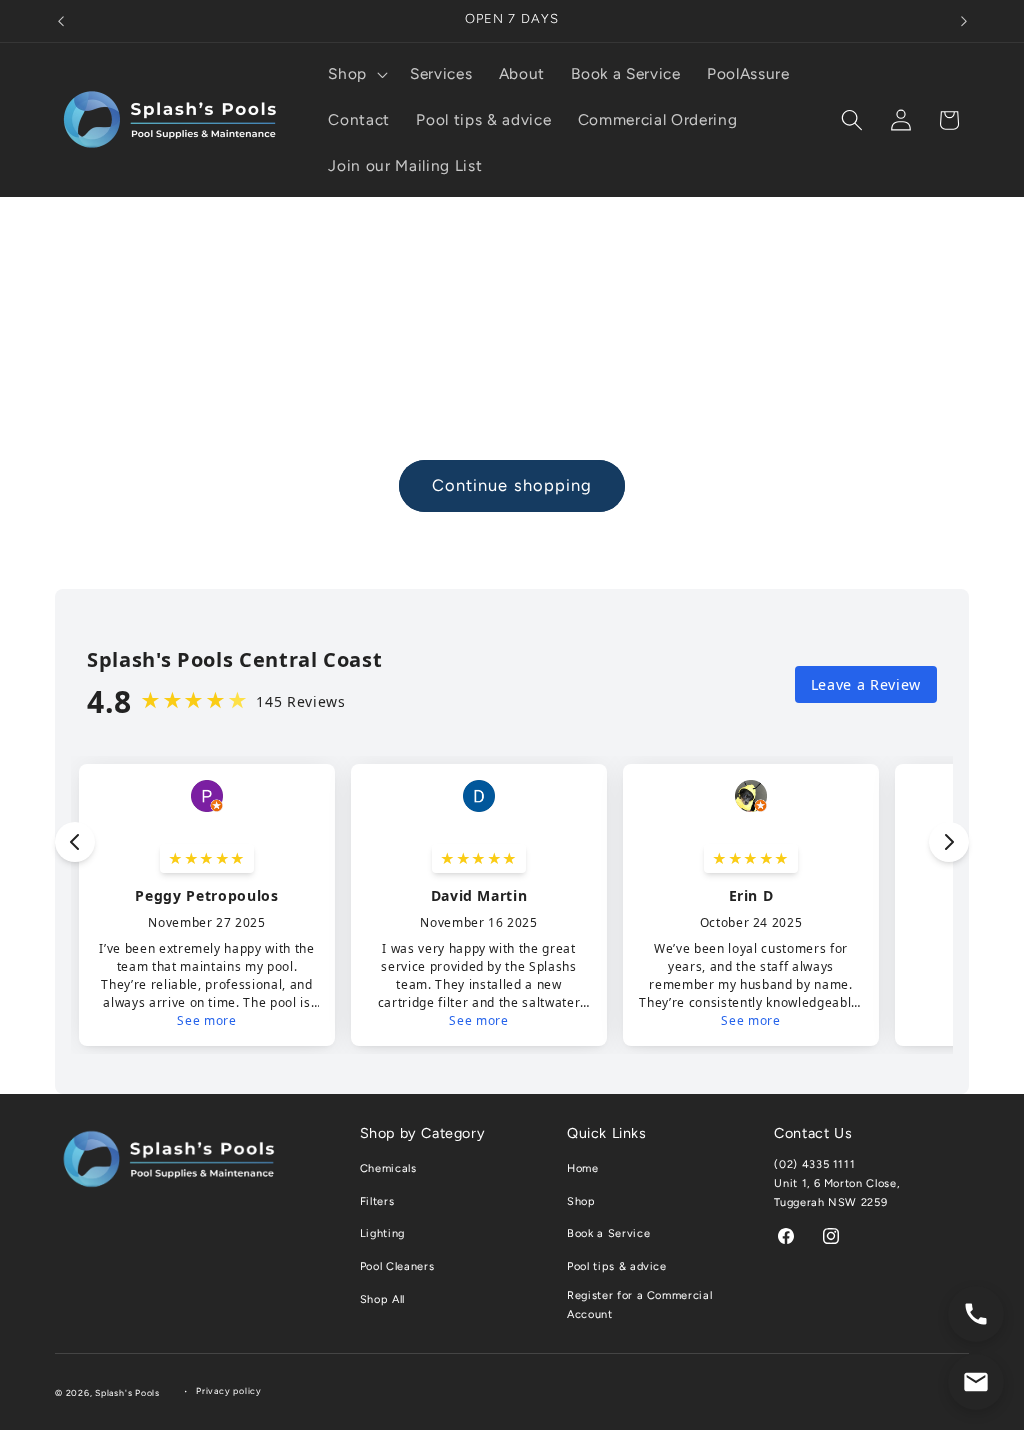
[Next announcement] (964, 21)
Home (583, 1168)
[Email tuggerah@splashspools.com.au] (976, 1382)
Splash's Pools (127, 1393)
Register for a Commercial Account (640, 1305)
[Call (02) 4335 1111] (976, 1314)
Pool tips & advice (617, 1266)
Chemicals (388, 1168)
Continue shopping (512, 485)
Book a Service (608, 1233)
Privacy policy (229, 1391)
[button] (356, 74)
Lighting (382, 1233)
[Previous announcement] (61, 21)
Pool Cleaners (397, 1266)
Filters (377, 1201)
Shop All (382, 1299)
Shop (581, 1201)
